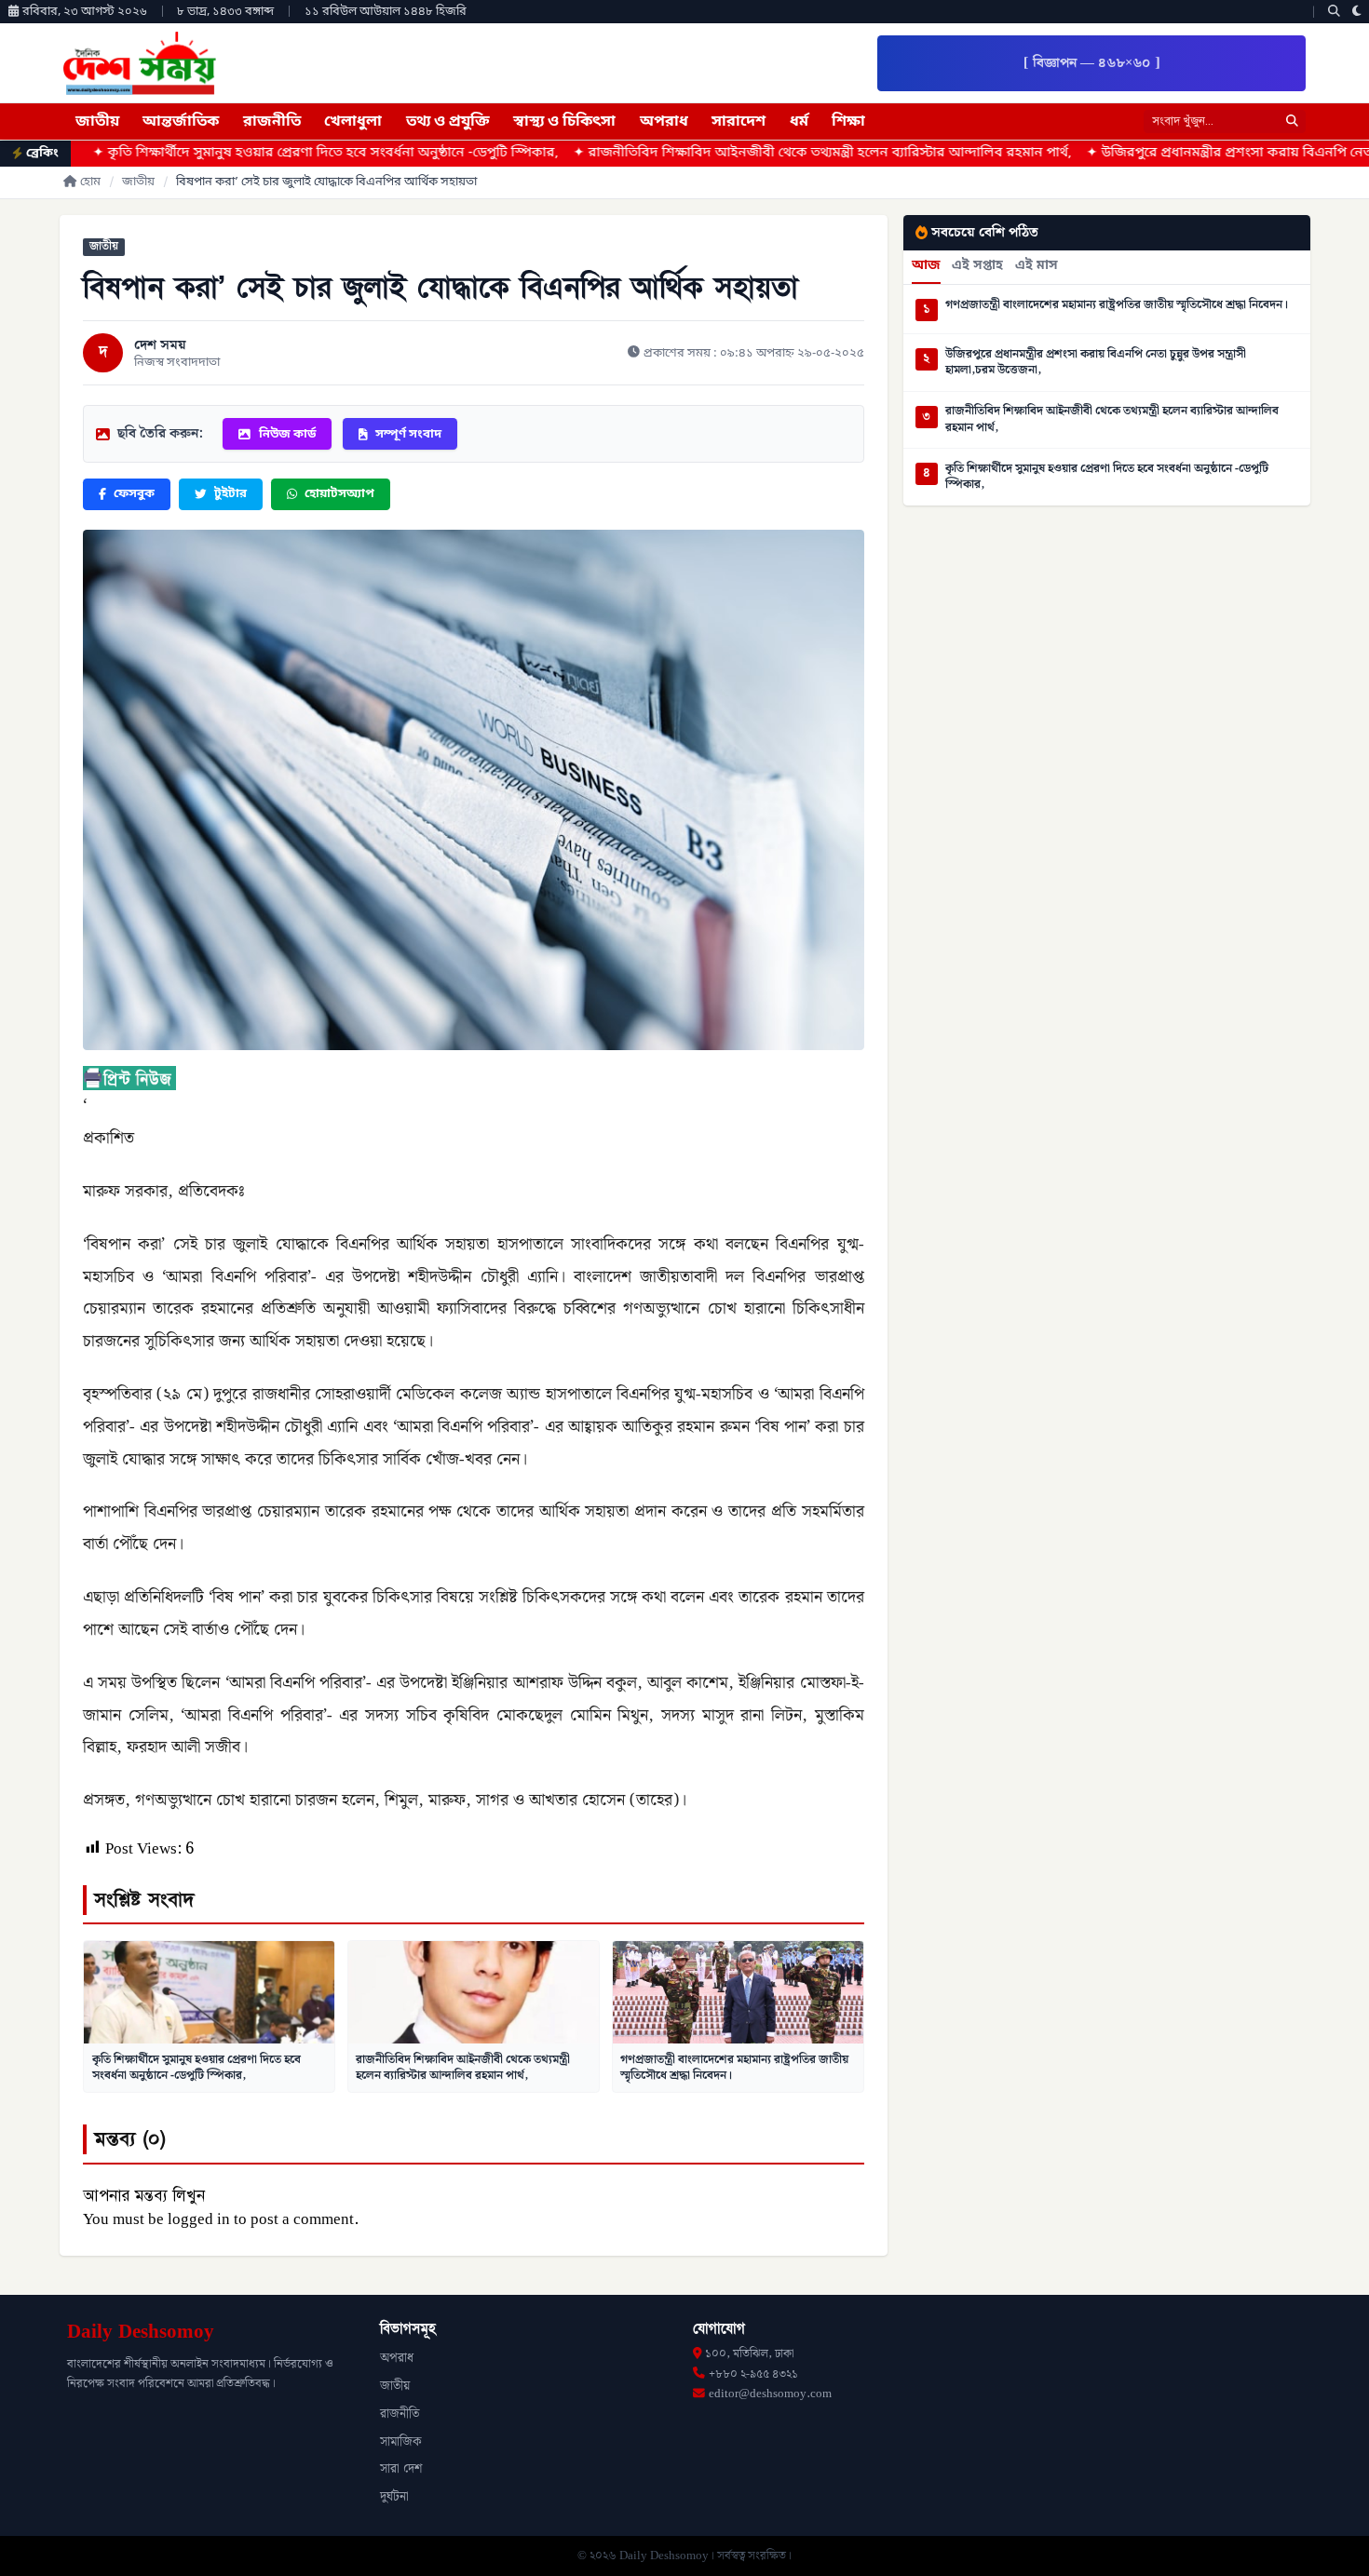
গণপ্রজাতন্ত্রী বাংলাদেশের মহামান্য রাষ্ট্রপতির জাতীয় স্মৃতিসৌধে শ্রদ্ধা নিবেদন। (734, 2068)
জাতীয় (97, 122)
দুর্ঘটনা (394, 2497)
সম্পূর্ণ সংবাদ (408, 434)
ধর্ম (799, 122)
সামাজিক (401, 2442)
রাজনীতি (272, 122)
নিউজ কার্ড (287, 434)
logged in (199, 2219)
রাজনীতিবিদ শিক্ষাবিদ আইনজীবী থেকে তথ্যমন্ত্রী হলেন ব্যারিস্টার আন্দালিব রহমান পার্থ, (691, 153)
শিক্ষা (848, 122)
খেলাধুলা (353, 122)
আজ (926, 266)
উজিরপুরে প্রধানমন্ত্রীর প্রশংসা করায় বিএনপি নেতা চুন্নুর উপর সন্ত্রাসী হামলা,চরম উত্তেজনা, (1096, 363)
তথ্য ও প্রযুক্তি (448, 122)
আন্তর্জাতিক (181, 122)
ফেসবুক (134, 494)
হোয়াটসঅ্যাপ (339, 494)
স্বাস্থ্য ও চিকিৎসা (564, 122)
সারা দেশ (401, 2469)
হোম (90, 182)
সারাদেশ (739, 122)
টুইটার (230, 494)
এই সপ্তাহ (977, 266)
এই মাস (1037, 266)
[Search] (1334, 12)
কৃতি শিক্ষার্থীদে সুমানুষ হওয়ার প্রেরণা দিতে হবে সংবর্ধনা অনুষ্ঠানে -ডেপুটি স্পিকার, (197, 2068)
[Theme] (1357, 12)
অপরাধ (664, 122)
